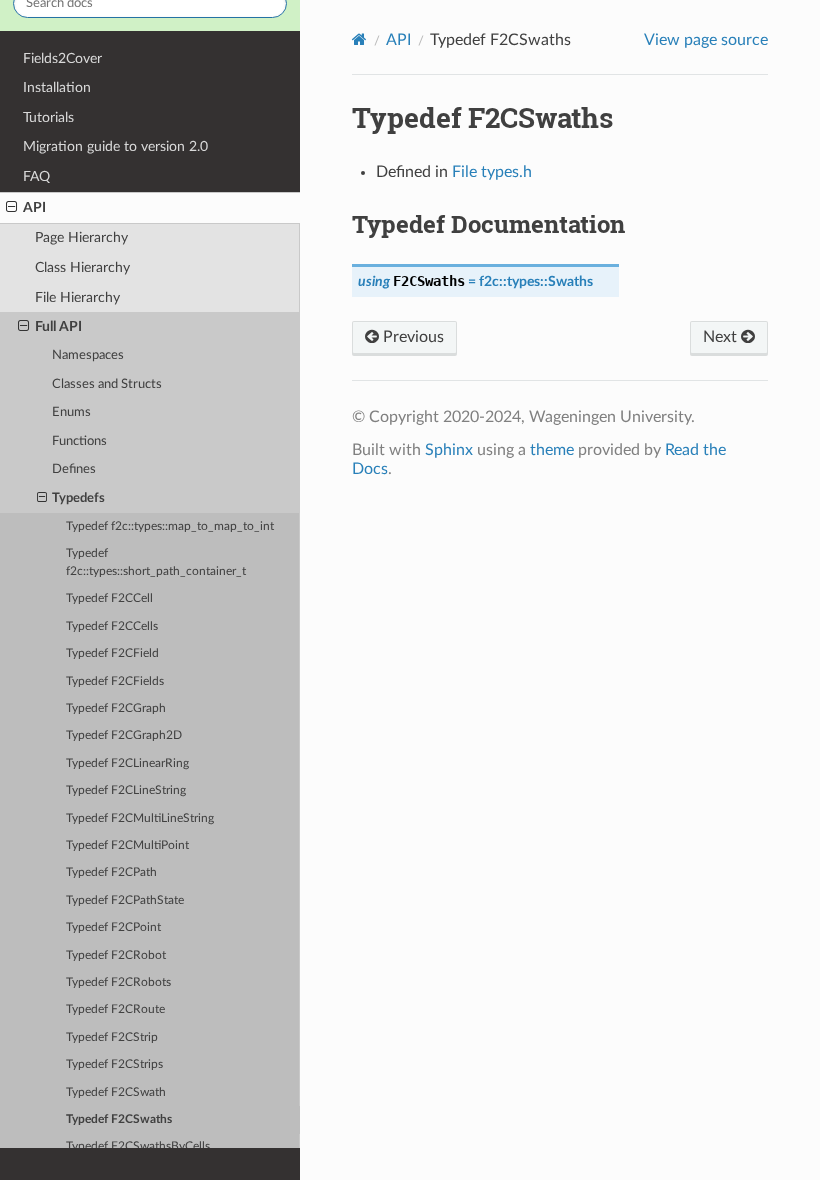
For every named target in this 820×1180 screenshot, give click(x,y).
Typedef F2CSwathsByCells (138, 1146)
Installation (57, 87)
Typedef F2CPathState (125, 900)
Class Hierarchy (82, 267)
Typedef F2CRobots (118, 982)
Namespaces (88, 355)
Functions (79, 441)
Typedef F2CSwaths (119, 1119)
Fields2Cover (62, 58)
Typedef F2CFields (115, 681)
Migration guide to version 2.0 (115, 146)
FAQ (36, 176)
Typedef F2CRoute (115, 1009)
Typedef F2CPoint (113, 927)
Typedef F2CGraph (116, 708)
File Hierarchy (77, 297)
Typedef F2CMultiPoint (127, 845)
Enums (71, 412)
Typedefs (78, 498)
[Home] (359, 39)
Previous (411, 337)
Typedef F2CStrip (112, 1037)
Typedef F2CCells (112, 626)
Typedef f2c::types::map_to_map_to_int (170, 526)
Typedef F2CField (112, 653)
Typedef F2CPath (111, 872)
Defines (74, 469)
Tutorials (48, 117)
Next (722, 337)
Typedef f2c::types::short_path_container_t (156, 562)
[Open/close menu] (11, 208)
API (34, 207)
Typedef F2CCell (109, 598)
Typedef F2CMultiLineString (140, 818)
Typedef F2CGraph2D (124, 735)
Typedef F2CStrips (114, 1064)
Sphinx (449, 450)
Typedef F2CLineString (126, 790)
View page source (706, 40)
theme (552, 450)
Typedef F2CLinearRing (127, 763)
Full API (58, 326)
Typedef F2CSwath (116, 1092)
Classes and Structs (107, 384)
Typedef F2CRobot (116, 955)
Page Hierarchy (81, 237)
